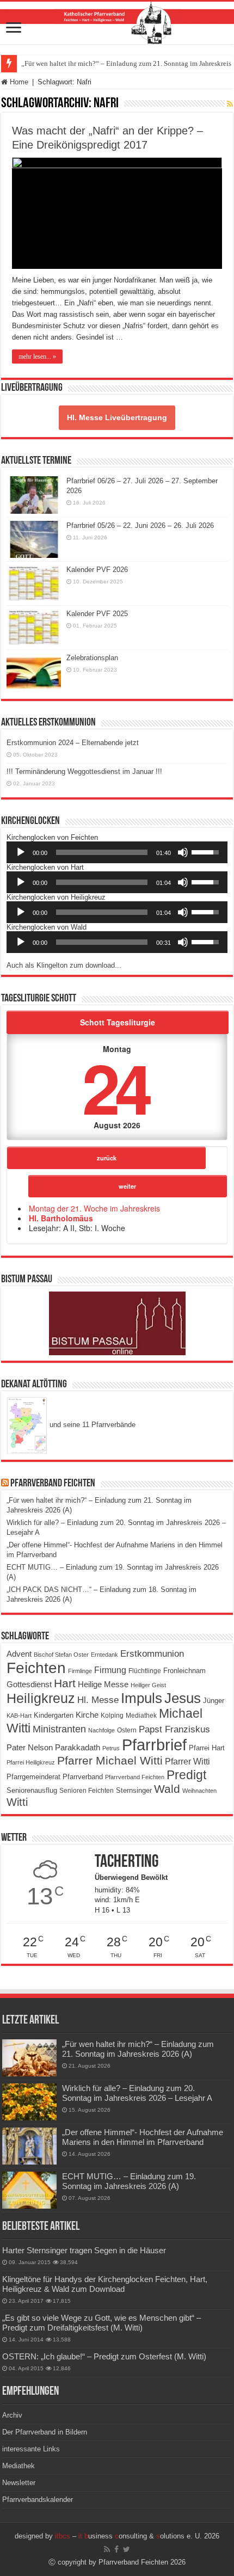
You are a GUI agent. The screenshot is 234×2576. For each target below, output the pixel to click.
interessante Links (31, 2449)
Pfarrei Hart (207, 1748)
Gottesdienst (29, 1684)
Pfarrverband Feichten (53, 1484)
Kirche (87, 1715)
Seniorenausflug (32, 1791)
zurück (107, 1158)
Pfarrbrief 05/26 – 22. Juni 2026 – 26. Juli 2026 (140, 525)
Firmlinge (80, 1671)
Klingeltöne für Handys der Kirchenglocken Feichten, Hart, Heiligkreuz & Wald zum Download (105, 2284)
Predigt (186, 1775)
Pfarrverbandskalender (38, 2500)
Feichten (36, 1668)
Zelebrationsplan (92, 658)
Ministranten (59, 1729)
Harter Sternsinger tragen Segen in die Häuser (84, 2250)
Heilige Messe (103, 1684)
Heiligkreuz (41, 1698)
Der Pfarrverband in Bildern (45, 2432)
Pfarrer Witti (187, 1762)
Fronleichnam (184, 1671)
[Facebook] (116, 2549)
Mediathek (141, 1716)
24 (115, 1087)
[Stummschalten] (183, 852)
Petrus (111, 1748)
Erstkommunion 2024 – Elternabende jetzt (73, 743)
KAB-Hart (19, 1716)
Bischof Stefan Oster (61, 1655)
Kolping (112, 1715)
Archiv (12, 2415)
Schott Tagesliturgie (118, 1022)
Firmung (110, 1670)
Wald (167, 1789)
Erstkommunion (152, 1654)
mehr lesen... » (37, 356)
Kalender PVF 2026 (97, 570)
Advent (19, 1654)
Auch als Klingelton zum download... (64, 965)
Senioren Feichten (87, 1790)
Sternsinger (134, 1790)
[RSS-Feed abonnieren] (230, 104)
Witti (17, 1802)
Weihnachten (199, 1791)
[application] (117, 852)
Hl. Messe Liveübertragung (117, 417)
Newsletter (19, 2483)
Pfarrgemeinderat (33, 1777)
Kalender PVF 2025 (97, 614)
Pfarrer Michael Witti (110, 1761)
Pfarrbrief (154, 1745)
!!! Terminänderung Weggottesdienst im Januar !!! (84, 771)
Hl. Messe (98, 1700)
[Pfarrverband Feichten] (117, 23)
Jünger (214, 1701)
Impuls (141, 1698)
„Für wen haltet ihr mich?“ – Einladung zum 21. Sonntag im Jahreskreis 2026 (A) (138, 2049)
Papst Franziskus (174, 1729)
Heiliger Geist (148, 1685)
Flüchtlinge (145, 1671)
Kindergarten (54, 1716)
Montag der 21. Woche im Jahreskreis (94, 1208)
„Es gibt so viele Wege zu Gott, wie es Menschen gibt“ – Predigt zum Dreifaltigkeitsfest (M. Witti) (101, 2323)
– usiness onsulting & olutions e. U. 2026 (137, 2536)
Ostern (127, 1730)
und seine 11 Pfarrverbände (91, 1425)
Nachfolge (101, 1730)
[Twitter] (127, 2549)
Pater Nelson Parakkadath (53, 1748)
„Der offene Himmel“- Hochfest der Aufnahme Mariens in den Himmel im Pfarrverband (143, 2137)
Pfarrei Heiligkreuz (31, 1762)
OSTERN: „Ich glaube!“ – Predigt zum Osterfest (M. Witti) (104, 2356)
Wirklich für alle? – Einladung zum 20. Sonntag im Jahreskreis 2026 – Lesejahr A (137, 2093)
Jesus (183, 1698)
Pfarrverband (83, 1777)
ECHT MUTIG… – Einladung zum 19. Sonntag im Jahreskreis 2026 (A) (129, 2181)
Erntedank (104, 1655)
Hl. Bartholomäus (61, 1218)
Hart (65, 1683)
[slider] (102, 852)
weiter (127, 1186)
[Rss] (107, 2549)
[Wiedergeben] (21, 852)
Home (18, 82)
